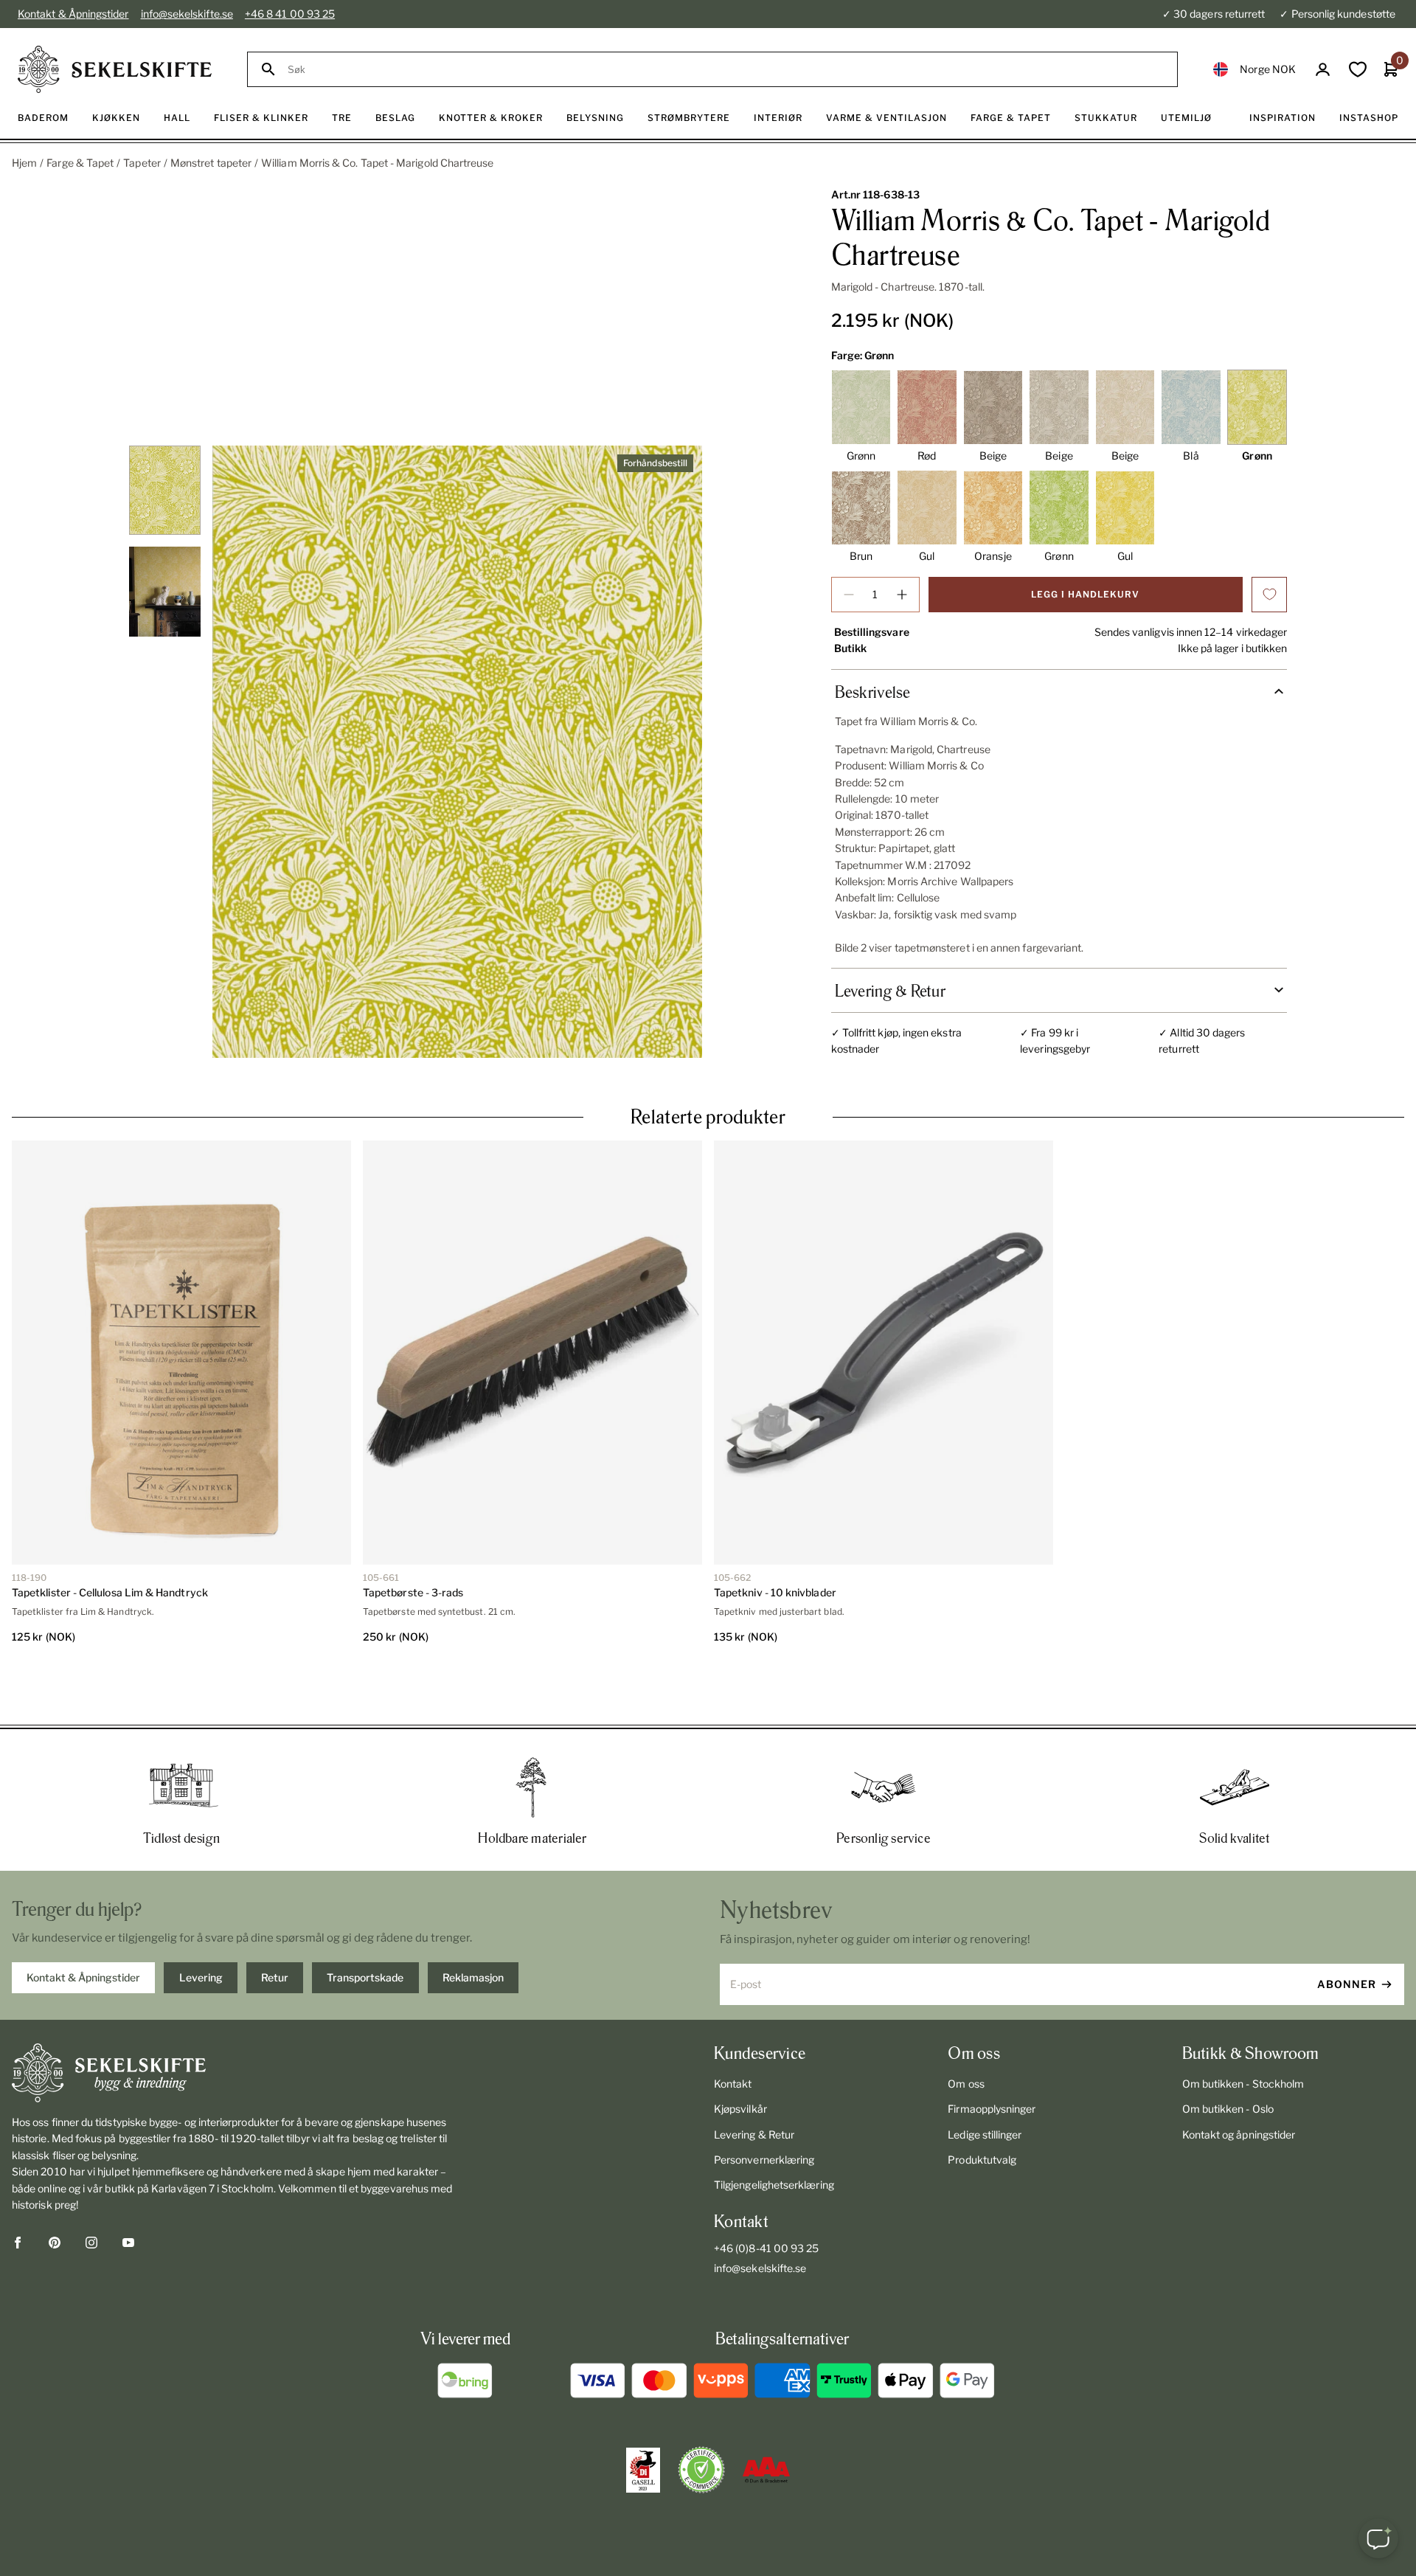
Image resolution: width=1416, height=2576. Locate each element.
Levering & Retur (754, 2081)
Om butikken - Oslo (1228, 2056)
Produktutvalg (982, 2106)
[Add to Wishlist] (1269, 595)
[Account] (1323, 70)
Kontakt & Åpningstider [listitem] (83, 1924)
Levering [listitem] (201, 1924)
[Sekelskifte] (240, 2020)
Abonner (1347, 1931)
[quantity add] (902, 595)
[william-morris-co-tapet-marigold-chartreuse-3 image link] (457, 752)
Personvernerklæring (764, 2106)
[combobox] (726, 70)
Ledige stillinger (985, 2081)
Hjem (24, 163)
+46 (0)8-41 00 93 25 (766, 2195)
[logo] (115, 69)
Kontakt (733, 2030)
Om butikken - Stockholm (1243, 2030)
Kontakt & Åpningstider (73, 14)
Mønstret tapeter (211, 163)
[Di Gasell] (643, 2417)
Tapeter (142, 163)
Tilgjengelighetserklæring (774, 2132)
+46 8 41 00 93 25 (290, 14)
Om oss (966, 2030)
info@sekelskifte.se (187, 14)
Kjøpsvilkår (740, 2056)
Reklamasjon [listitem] (473, 1924)
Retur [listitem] (275, 1924)
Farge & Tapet (80, 163)
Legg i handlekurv (1085, 594)
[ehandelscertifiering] (701, 2417)
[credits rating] (766, 2417)
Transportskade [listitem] (365, 1924)
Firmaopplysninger (992, 2056)
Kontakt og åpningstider (1239, 2081)
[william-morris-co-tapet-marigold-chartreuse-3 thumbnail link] (165, 490)
